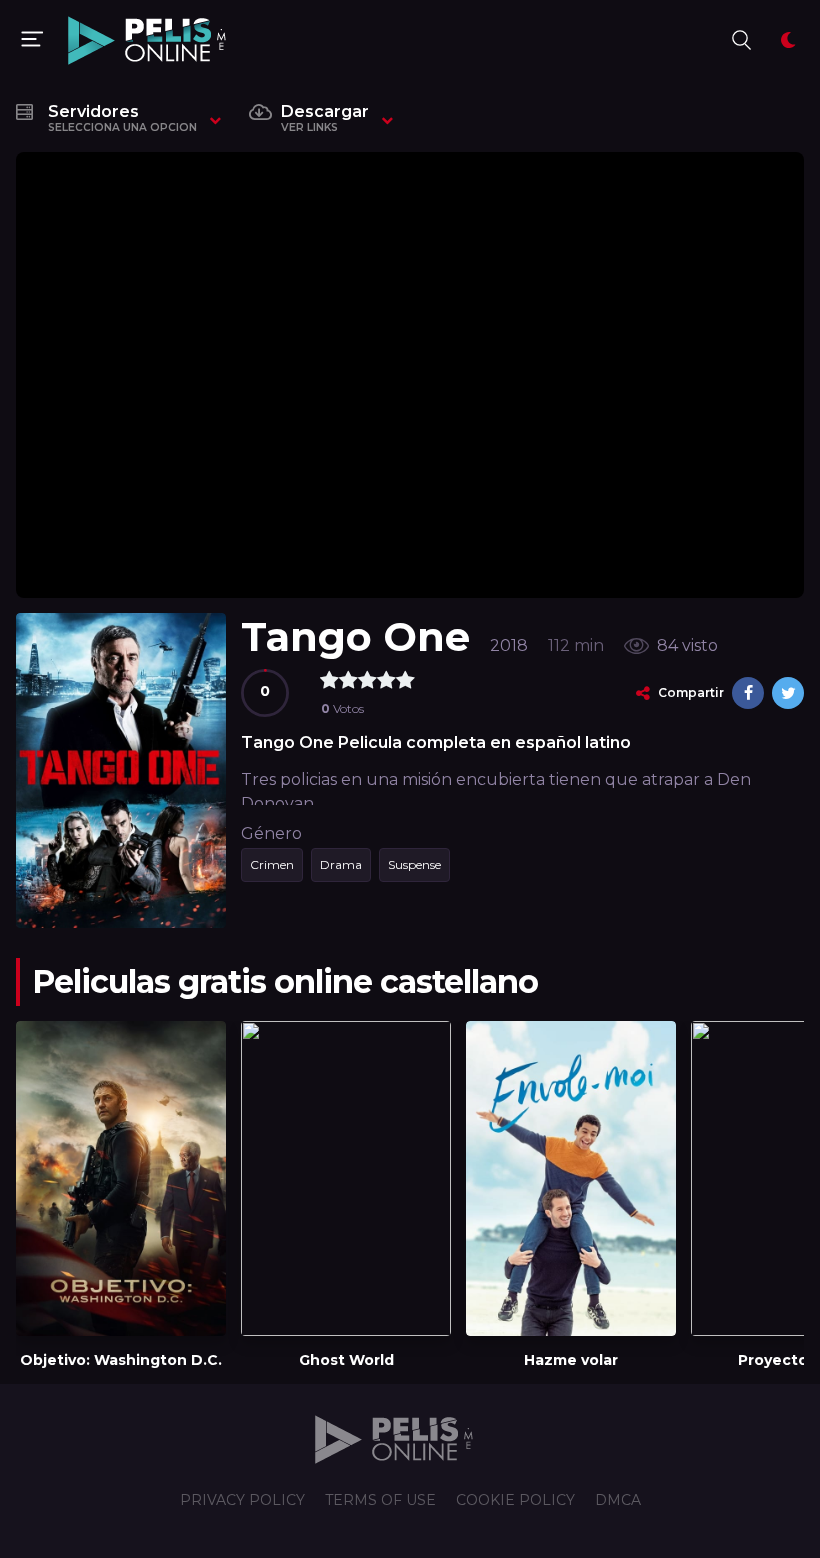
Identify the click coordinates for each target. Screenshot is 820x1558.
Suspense (414, 864)
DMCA (618, 1500)
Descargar (325, 118)
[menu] (32, 40)
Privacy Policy (242, 1500)
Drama (341, 864)
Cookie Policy (515, 1500)
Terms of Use (380, 1500)
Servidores (122, 118)
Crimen (272, 864)
